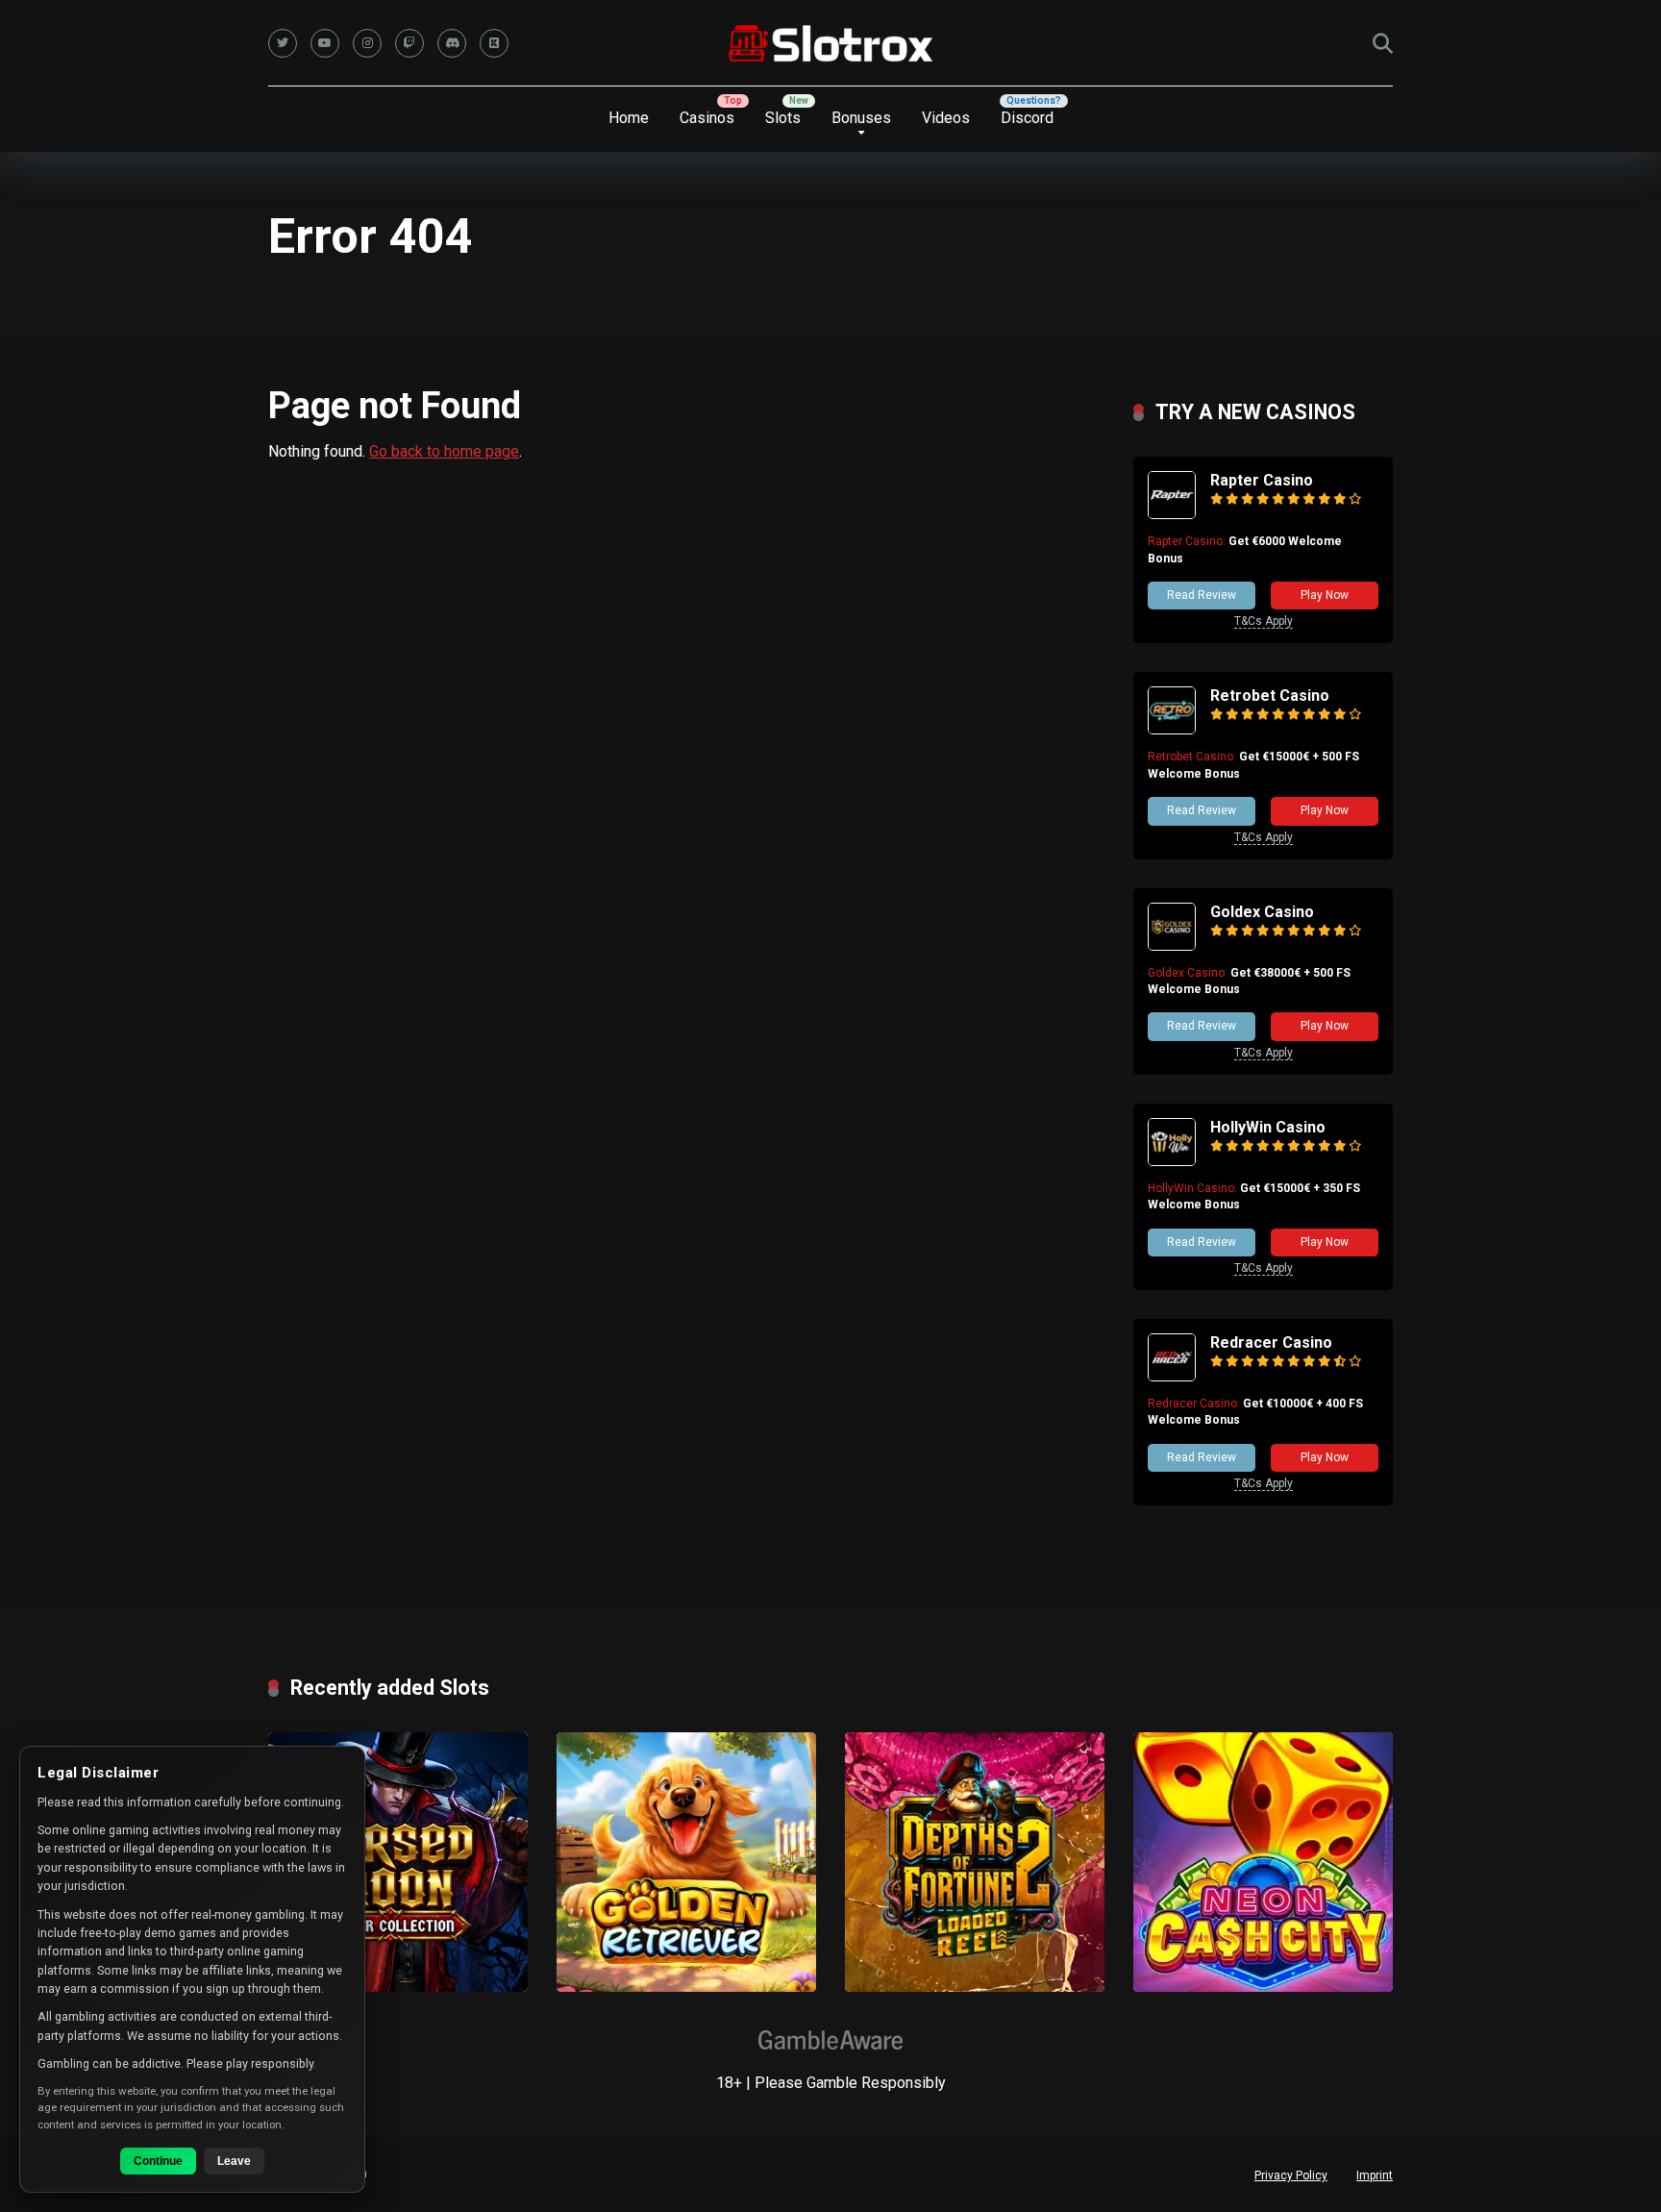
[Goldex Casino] (1172, 945)
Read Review (1202, 595)
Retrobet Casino (1270, 696)
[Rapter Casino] (1172, 514)
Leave (234, 2161)
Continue (158, 2161)
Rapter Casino (1262, 480)
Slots (783, 118)
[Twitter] (283, 43)
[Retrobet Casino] (1172, 729)
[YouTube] (325, 43)
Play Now (1325, 595)
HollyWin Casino (1268, 1127)
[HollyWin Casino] (1172, 1161)
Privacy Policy (1291, 2175)
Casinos (707, 118)
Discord (1027, 118)
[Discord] (452, 43)
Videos (946, 118)
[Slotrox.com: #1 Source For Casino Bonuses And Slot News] (831, 43)
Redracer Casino (1271, 1342)
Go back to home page (444, 451)
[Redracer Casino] (1172, 1376)
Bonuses (861, 118)
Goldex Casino (1262, 912)
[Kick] (494, 43)
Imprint (1375, 2175)
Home (629, 118)
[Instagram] (367, 43)
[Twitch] (409, 43)
